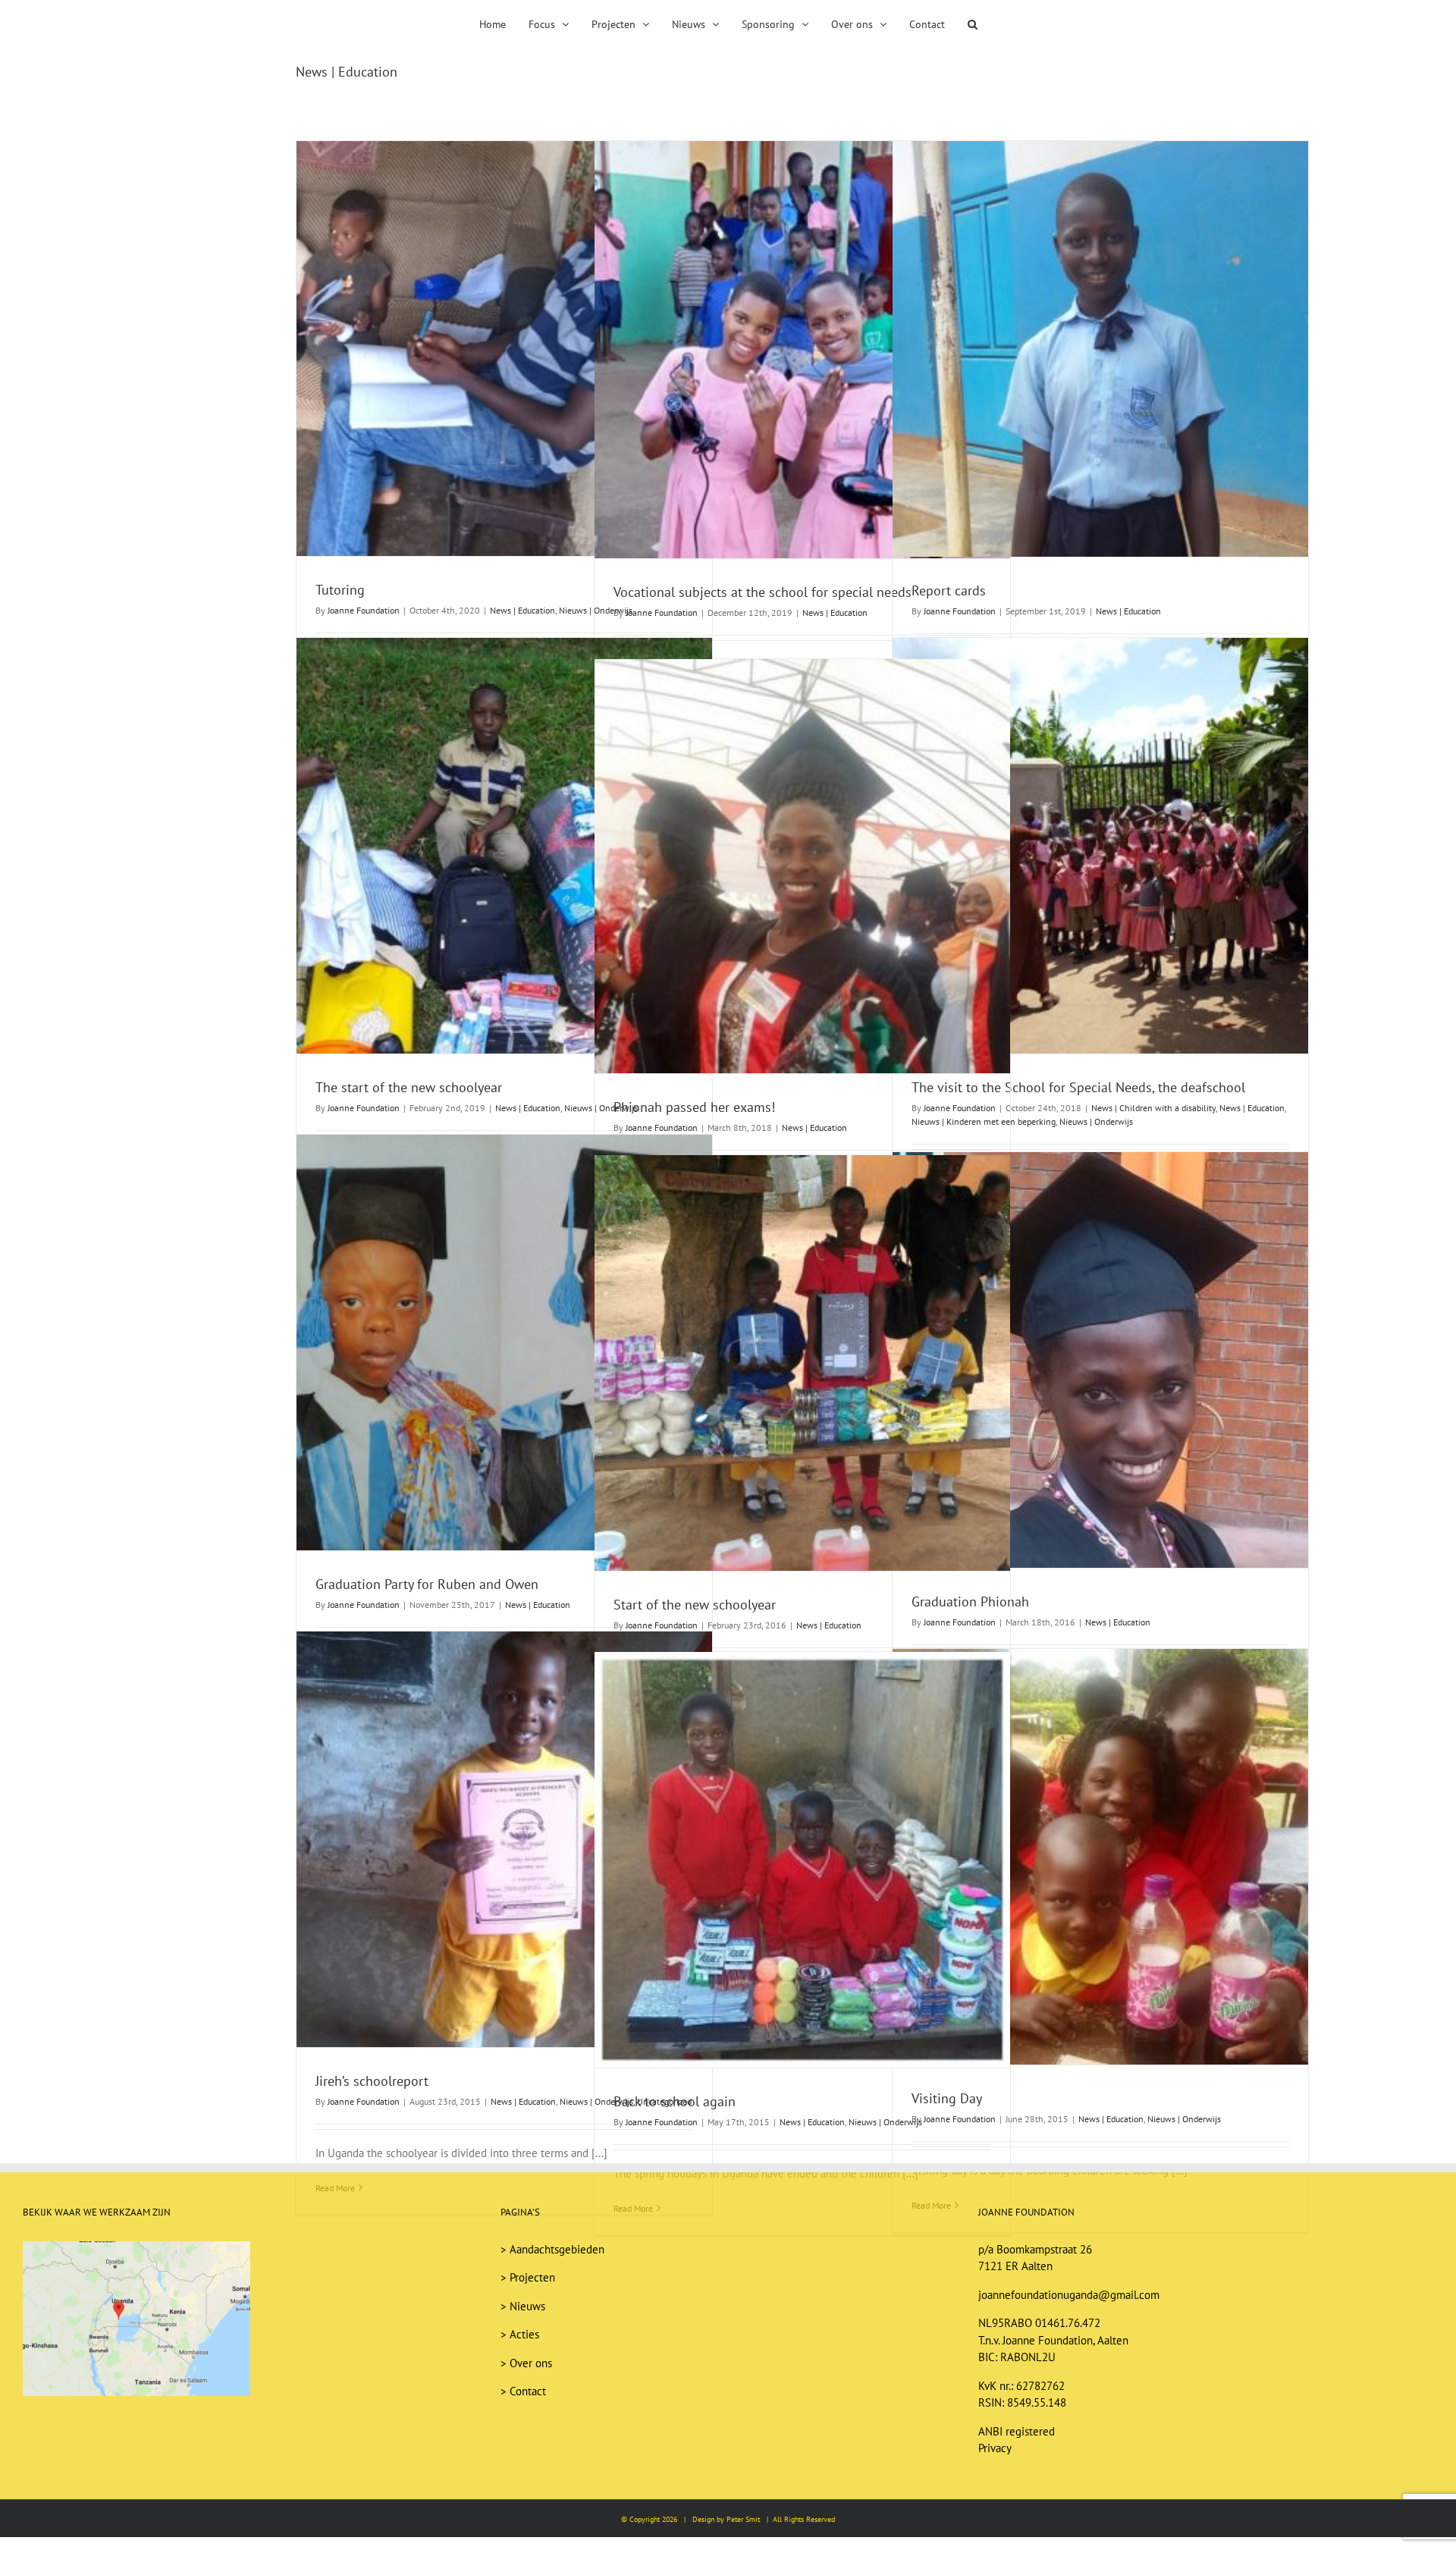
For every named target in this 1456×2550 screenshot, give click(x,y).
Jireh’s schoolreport (372, 2081)
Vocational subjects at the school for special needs (763, 592)
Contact (528, 2391)
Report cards (949, 590)
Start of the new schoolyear (695, 1605)
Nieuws (527, 2306)
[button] (950, 23)
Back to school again (675, 2101)
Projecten (532, 2277)
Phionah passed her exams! (694, 1107)
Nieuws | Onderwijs (1096, 1121)
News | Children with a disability (1153, 1108)
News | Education (522, 610)
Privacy (995, 2448)
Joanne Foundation (364, 610)
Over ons (531, 2363)
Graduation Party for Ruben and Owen (427, 1584)
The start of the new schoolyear (409, 1087)
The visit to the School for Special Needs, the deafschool (1078, 1087)
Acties (524, 2334)
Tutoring (340, 590)
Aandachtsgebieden (557, 2249)
